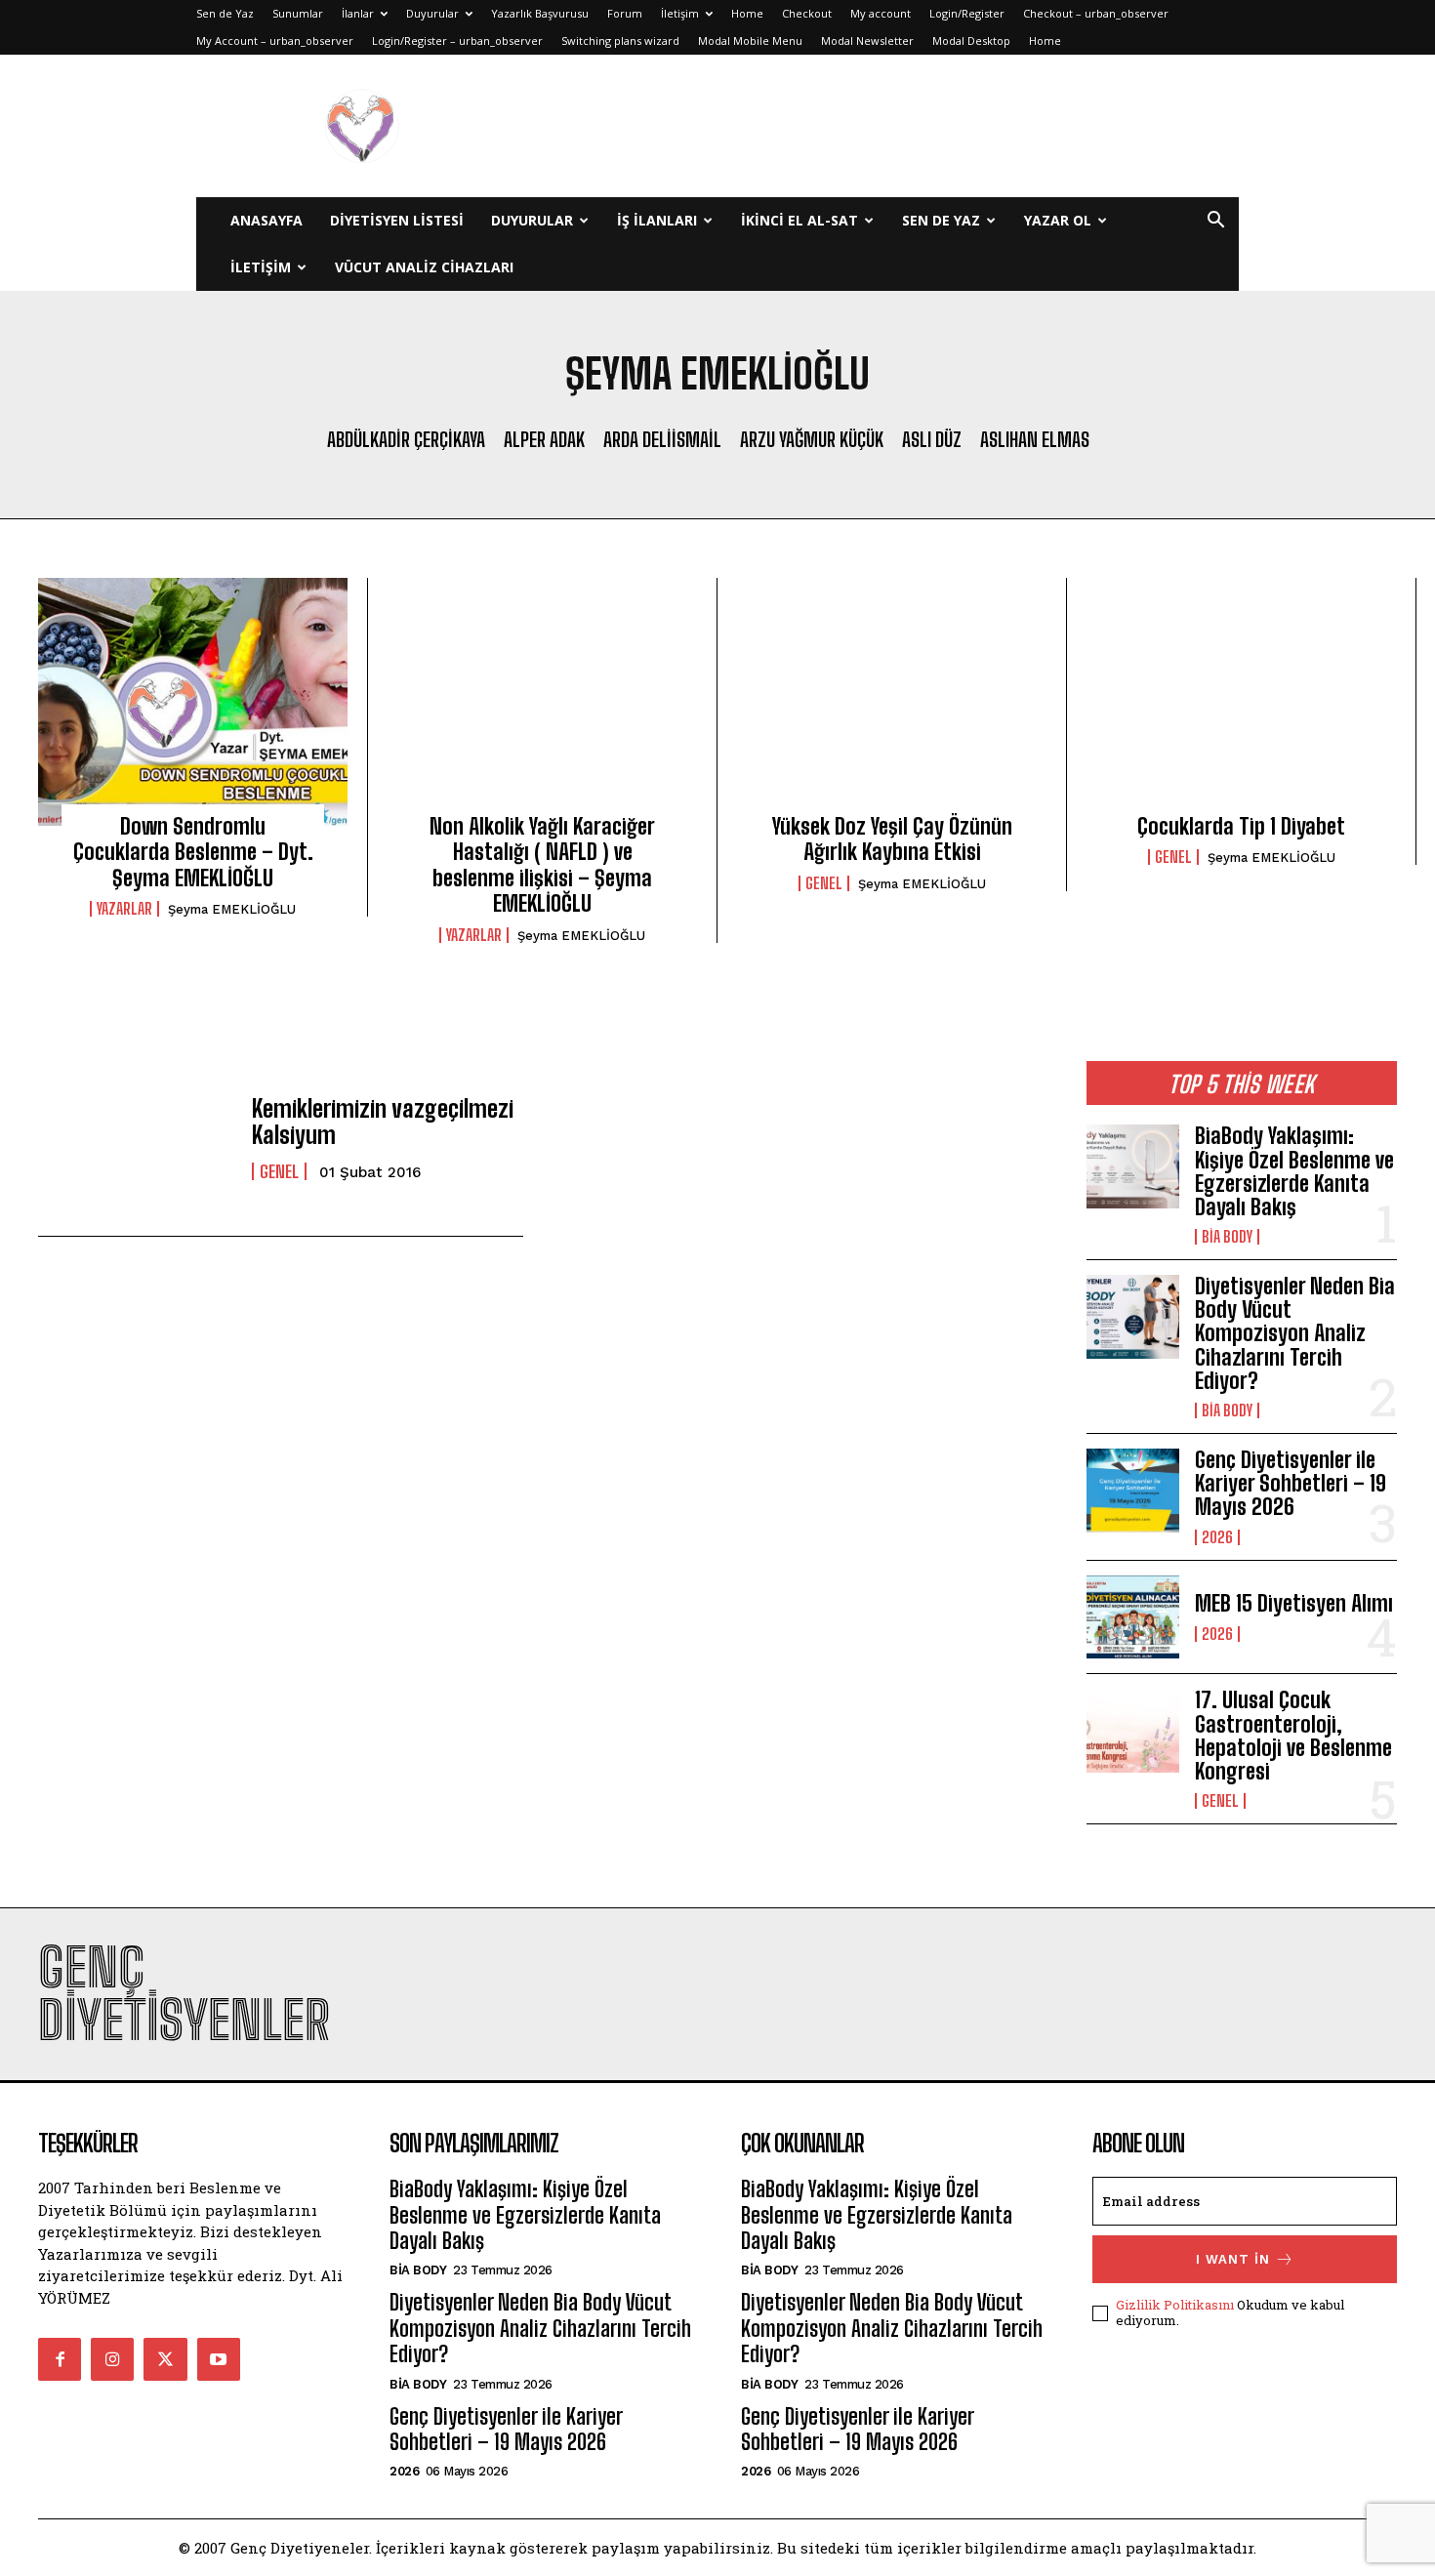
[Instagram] (112, 2359)
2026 (1217, 1537)
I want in (1233, 2259)
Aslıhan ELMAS (1035, 439)
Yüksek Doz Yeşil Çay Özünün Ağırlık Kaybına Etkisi (892, 839)
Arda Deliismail (662, 439)
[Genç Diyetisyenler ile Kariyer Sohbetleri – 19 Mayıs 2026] (1133, 1491)
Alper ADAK (544, 439)
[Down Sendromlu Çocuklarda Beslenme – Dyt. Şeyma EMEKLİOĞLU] (193, 702)
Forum (625, 13)
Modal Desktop (971, 41)
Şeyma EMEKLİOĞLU (232, 909)
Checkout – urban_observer (1096, 13)
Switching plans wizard (620, 41)
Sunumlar (298, 13)
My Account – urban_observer (275, 41)
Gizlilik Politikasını (1175, 2305)
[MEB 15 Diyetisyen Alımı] (1133, 1617)
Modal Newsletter (867, 41)
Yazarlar (124, 909)
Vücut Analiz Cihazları (424, 267)
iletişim (261, 267)
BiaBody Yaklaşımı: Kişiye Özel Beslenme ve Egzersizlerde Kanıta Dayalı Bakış (1294, 1171)
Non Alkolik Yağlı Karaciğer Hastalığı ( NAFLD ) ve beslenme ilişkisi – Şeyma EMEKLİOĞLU (542, 865)
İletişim (680, 13)
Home (747, 13)
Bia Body (1227, 1237)
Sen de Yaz (225, 13)
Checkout (807, 13)
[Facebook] (60, 2359)
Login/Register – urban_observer (457, 41)
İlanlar (358, 13)
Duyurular (432, 13)
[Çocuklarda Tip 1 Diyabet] (1241, 702)
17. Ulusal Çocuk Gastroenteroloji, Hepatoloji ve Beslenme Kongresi (1293, 1736)
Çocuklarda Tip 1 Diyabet (1241, 826)
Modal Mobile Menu (750, 41)
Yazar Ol (1058, 220)
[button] (1215, 222)
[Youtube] (219, 2359)
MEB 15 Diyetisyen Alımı (1294, 1603)
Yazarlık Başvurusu (540, 13)
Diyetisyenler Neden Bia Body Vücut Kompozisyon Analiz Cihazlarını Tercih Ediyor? (1295, 1333)
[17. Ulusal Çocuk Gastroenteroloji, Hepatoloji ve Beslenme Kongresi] (1133, 1731)
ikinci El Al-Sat (799, 220)
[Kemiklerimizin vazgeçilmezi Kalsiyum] (135, 1139)
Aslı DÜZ (932, 439)
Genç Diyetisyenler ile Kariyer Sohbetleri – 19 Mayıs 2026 (1291, 1483)
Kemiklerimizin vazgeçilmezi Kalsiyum (383, 1121)
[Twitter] (165, 2359)
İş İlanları (657, 220)
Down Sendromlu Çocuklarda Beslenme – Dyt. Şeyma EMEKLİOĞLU (193, 852)
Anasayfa (266, 220)
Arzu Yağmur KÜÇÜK (812, 439)
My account (881, 13)
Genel (824, 883)
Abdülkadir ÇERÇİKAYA (406, 439)
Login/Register (967, 13)
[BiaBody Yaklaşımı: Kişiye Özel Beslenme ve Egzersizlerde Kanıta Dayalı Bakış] (1133, 1166)
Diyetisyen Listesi (397, 220)
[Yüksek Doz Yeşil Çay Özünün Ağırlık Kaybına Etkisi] (892, 702)
